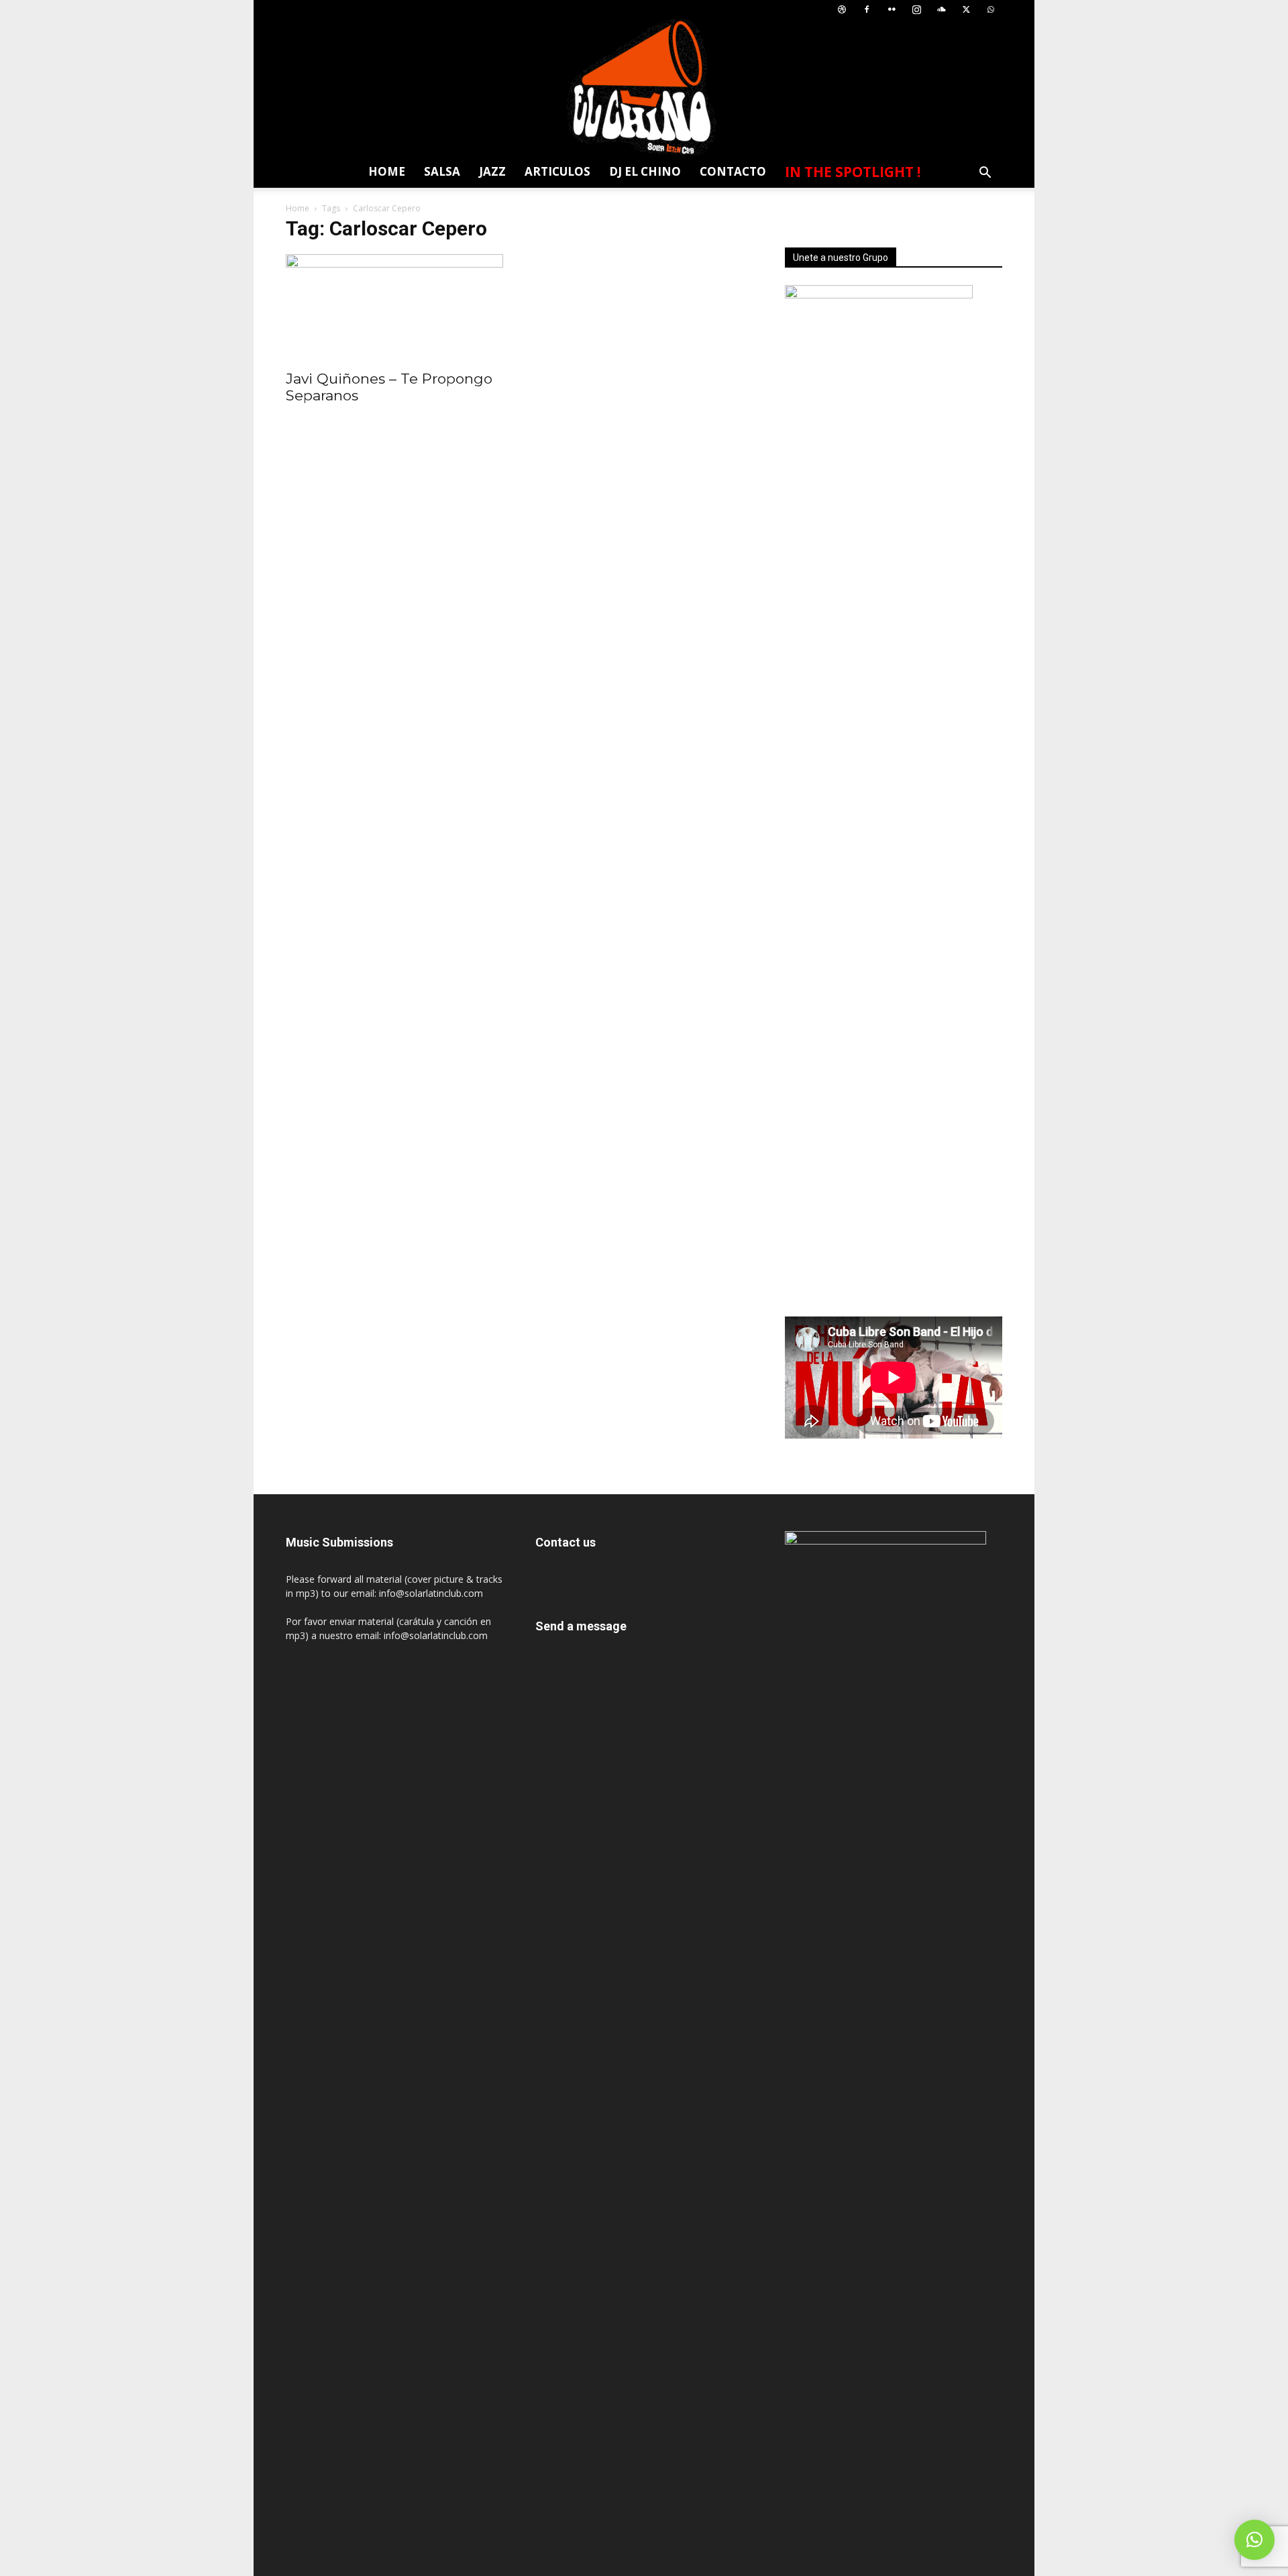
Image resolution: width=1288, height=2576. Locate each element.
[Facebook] (867, 10)
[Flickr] (892, 10)
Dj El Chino (645, 171)
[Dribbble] (842, 10)
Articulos (557, 171)
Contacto (733, 171)
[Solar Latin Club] (644, 88)
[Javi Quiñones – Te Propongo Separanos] (394, 308)
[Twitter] (966, 10)
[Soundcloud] (941, 10)
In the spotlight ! (853, 172)
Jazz (492, 171)
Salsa (442, 171)
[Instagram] (916, 10)
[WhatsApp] (991, 10)
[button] (985, 174)
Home (387, 171)
